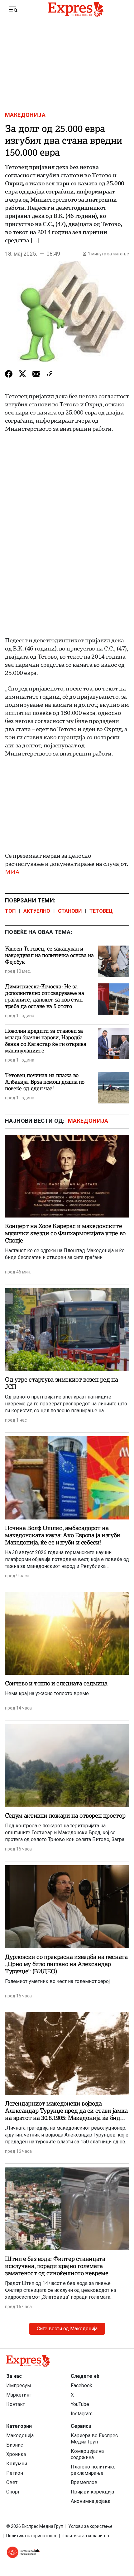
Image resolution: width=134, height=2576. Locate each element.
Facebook (81, 2385)
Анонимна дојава (91, 2501)
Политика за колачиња (85, 2536)
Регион (15, 2473)
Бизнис (15, 2445)
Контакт (16, 2404)
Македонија (25, 115)
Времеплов (84, 2482)
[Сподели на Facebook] (9, 374)
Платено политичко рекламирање (93, 2470)
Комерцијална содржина (87, 2454)
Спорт (13, 2492)
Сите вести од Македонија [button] (67, 2329)
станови (70, 911)
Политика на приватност (31, 2536)
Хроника (16, 2454)
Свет (12, 2482)
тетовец (101, 911)
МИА (12, 872)
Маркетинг (19, 2395)
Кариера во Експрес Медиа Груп (94, 2439)
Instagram (82, 2414)
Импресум (19, 2385)
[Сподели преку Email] (36, 374)
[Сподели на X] (22, 374)
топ (10, 911)
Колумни (17, 2464)
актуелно (37, 911)
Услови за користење (90, 2526)
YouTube (80, 2404)
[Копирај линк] (50, 374)
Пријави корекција (92, 2492)
